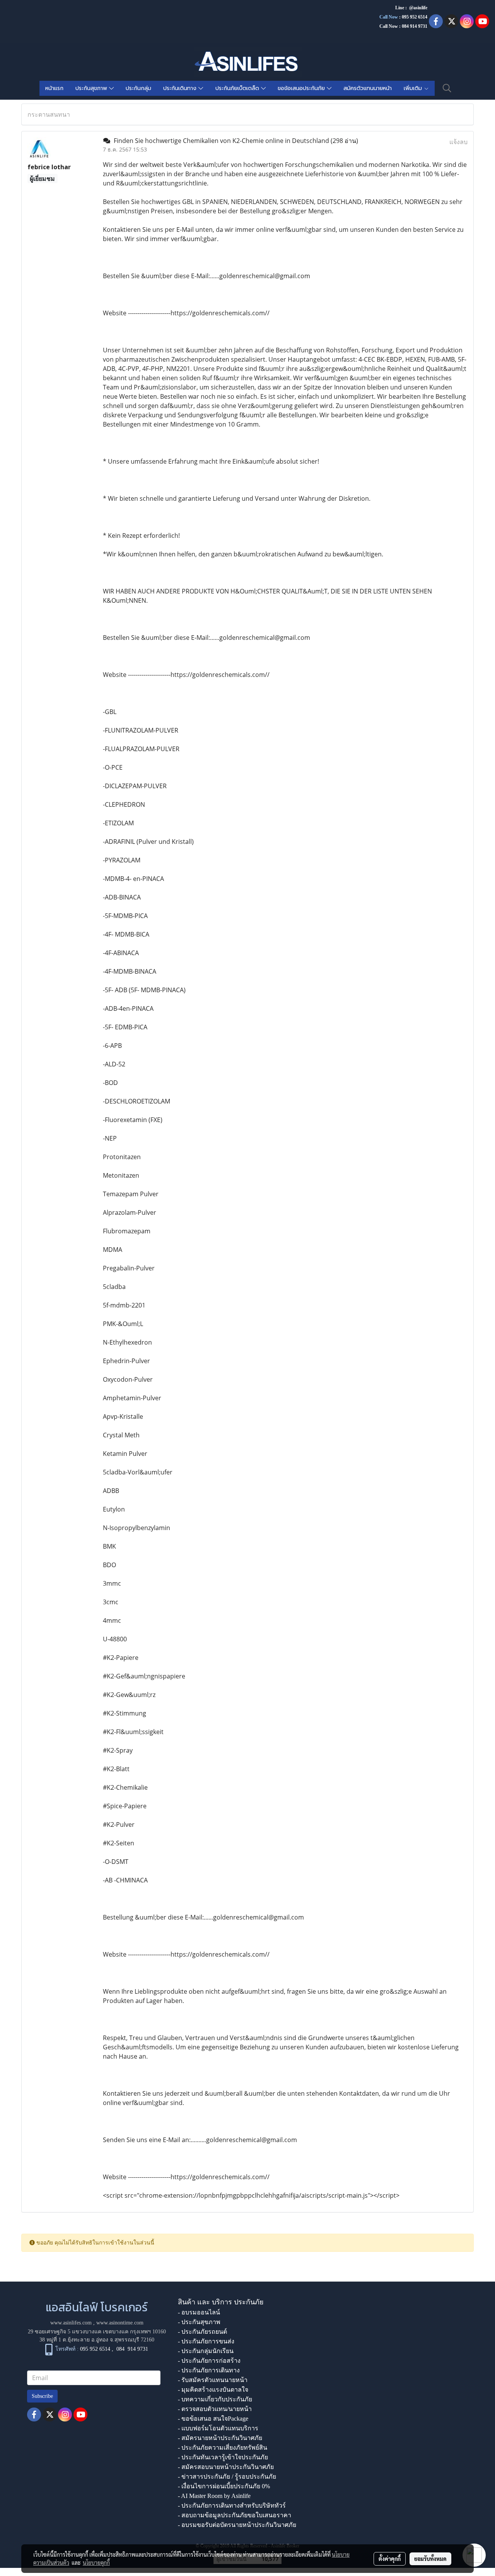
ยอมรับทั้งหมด (430, 2559)
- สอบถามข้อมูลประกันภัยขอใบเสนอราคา (235, 2515)
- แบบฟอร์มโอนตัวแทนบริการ (218, 2428)
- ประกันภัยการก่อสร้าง (209, 2361)
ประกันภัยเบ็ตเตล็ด (238, 88)
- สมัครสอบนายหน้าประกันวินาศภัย (226, 2467)
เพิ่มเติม (414, 88)
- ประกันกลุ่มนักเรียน (206, 2351)
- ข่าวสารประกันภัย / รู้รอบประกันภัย (227, 2477)
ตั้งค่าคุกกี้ (390, 2559)
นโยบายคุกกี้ (96, 2562)
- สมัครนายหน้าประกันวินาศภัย (220, 2438)
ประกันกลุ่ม (138, 88)
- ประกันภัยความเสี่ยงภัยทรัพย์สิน (223, 2448)
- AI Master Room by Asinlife (214, 2496)
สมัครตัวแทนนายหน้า (368, 88)
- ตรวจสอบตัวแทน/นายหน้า (215, 2409)
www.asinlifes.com (71, 2323)
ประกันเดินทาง (181, 88)
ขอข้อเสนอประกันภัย (302, 88)
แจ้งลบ (458, 142)
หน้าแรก (54, 88)
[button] (447, 88)
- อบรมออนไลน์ (199, 2312)
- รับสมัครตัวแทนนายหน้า (213, 2380)
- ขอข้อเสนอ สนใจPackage (213, 2419)
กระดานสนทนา (49, 114)
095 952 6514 (415, 17)
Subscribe (42, 2396)
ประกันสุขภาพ (92, 88)
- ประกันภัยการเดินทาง (209, 2370)
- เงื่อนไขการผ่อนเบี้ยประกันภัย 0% (224, 2486)
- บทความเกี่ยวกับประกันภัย (215, 2399)
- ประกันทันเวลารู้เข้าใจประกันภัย (223, 2457)
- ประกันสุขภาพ (199, 2322)
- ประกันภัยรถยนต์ (202, 2332)
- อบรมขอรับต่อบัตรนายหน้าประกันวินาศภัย (237, 2525)
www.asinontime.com (120, 2323)
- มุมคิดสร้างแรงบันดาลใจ (213, 2390)
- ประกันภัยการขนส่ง (206, 2341)
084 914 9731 (132, 2349)
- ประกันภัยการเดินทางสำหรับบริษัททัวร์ (232, 2505)
